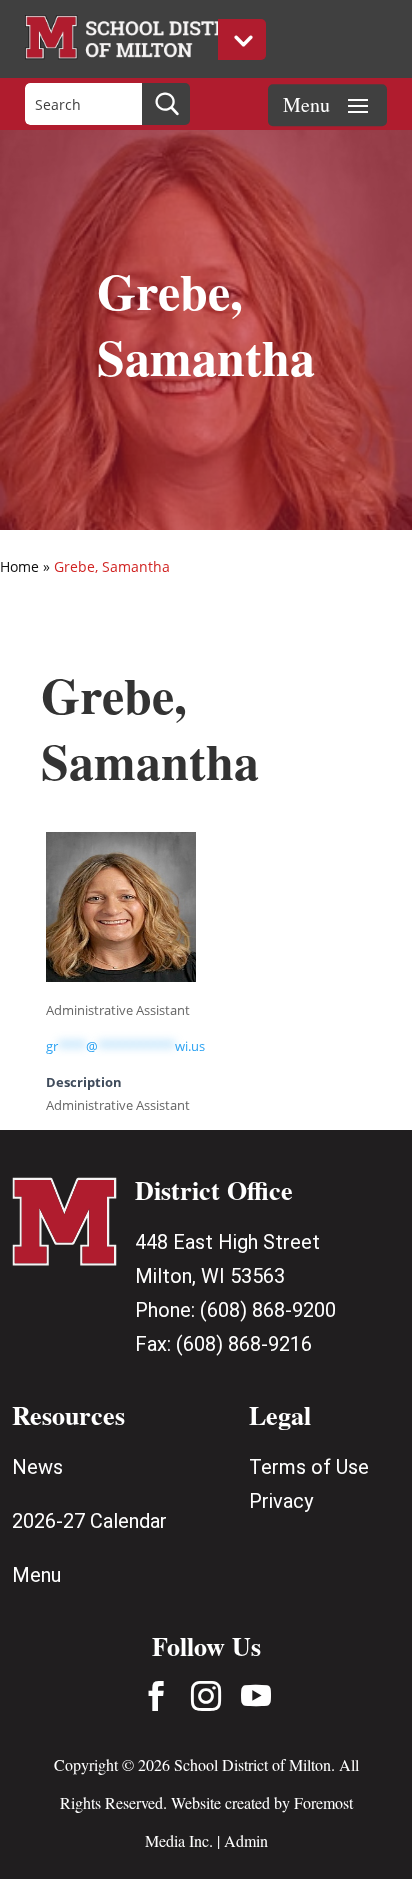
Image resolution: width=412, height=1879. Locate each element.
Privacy (281, 1501)
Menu (36, 1575)
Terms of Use (309, 1467)
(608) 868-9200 (268, 1310)
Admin (246, 1840)
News (37, 1467)
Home (19, 566)
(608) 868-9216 (244, 1344)
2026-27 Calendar (89, 1521)
